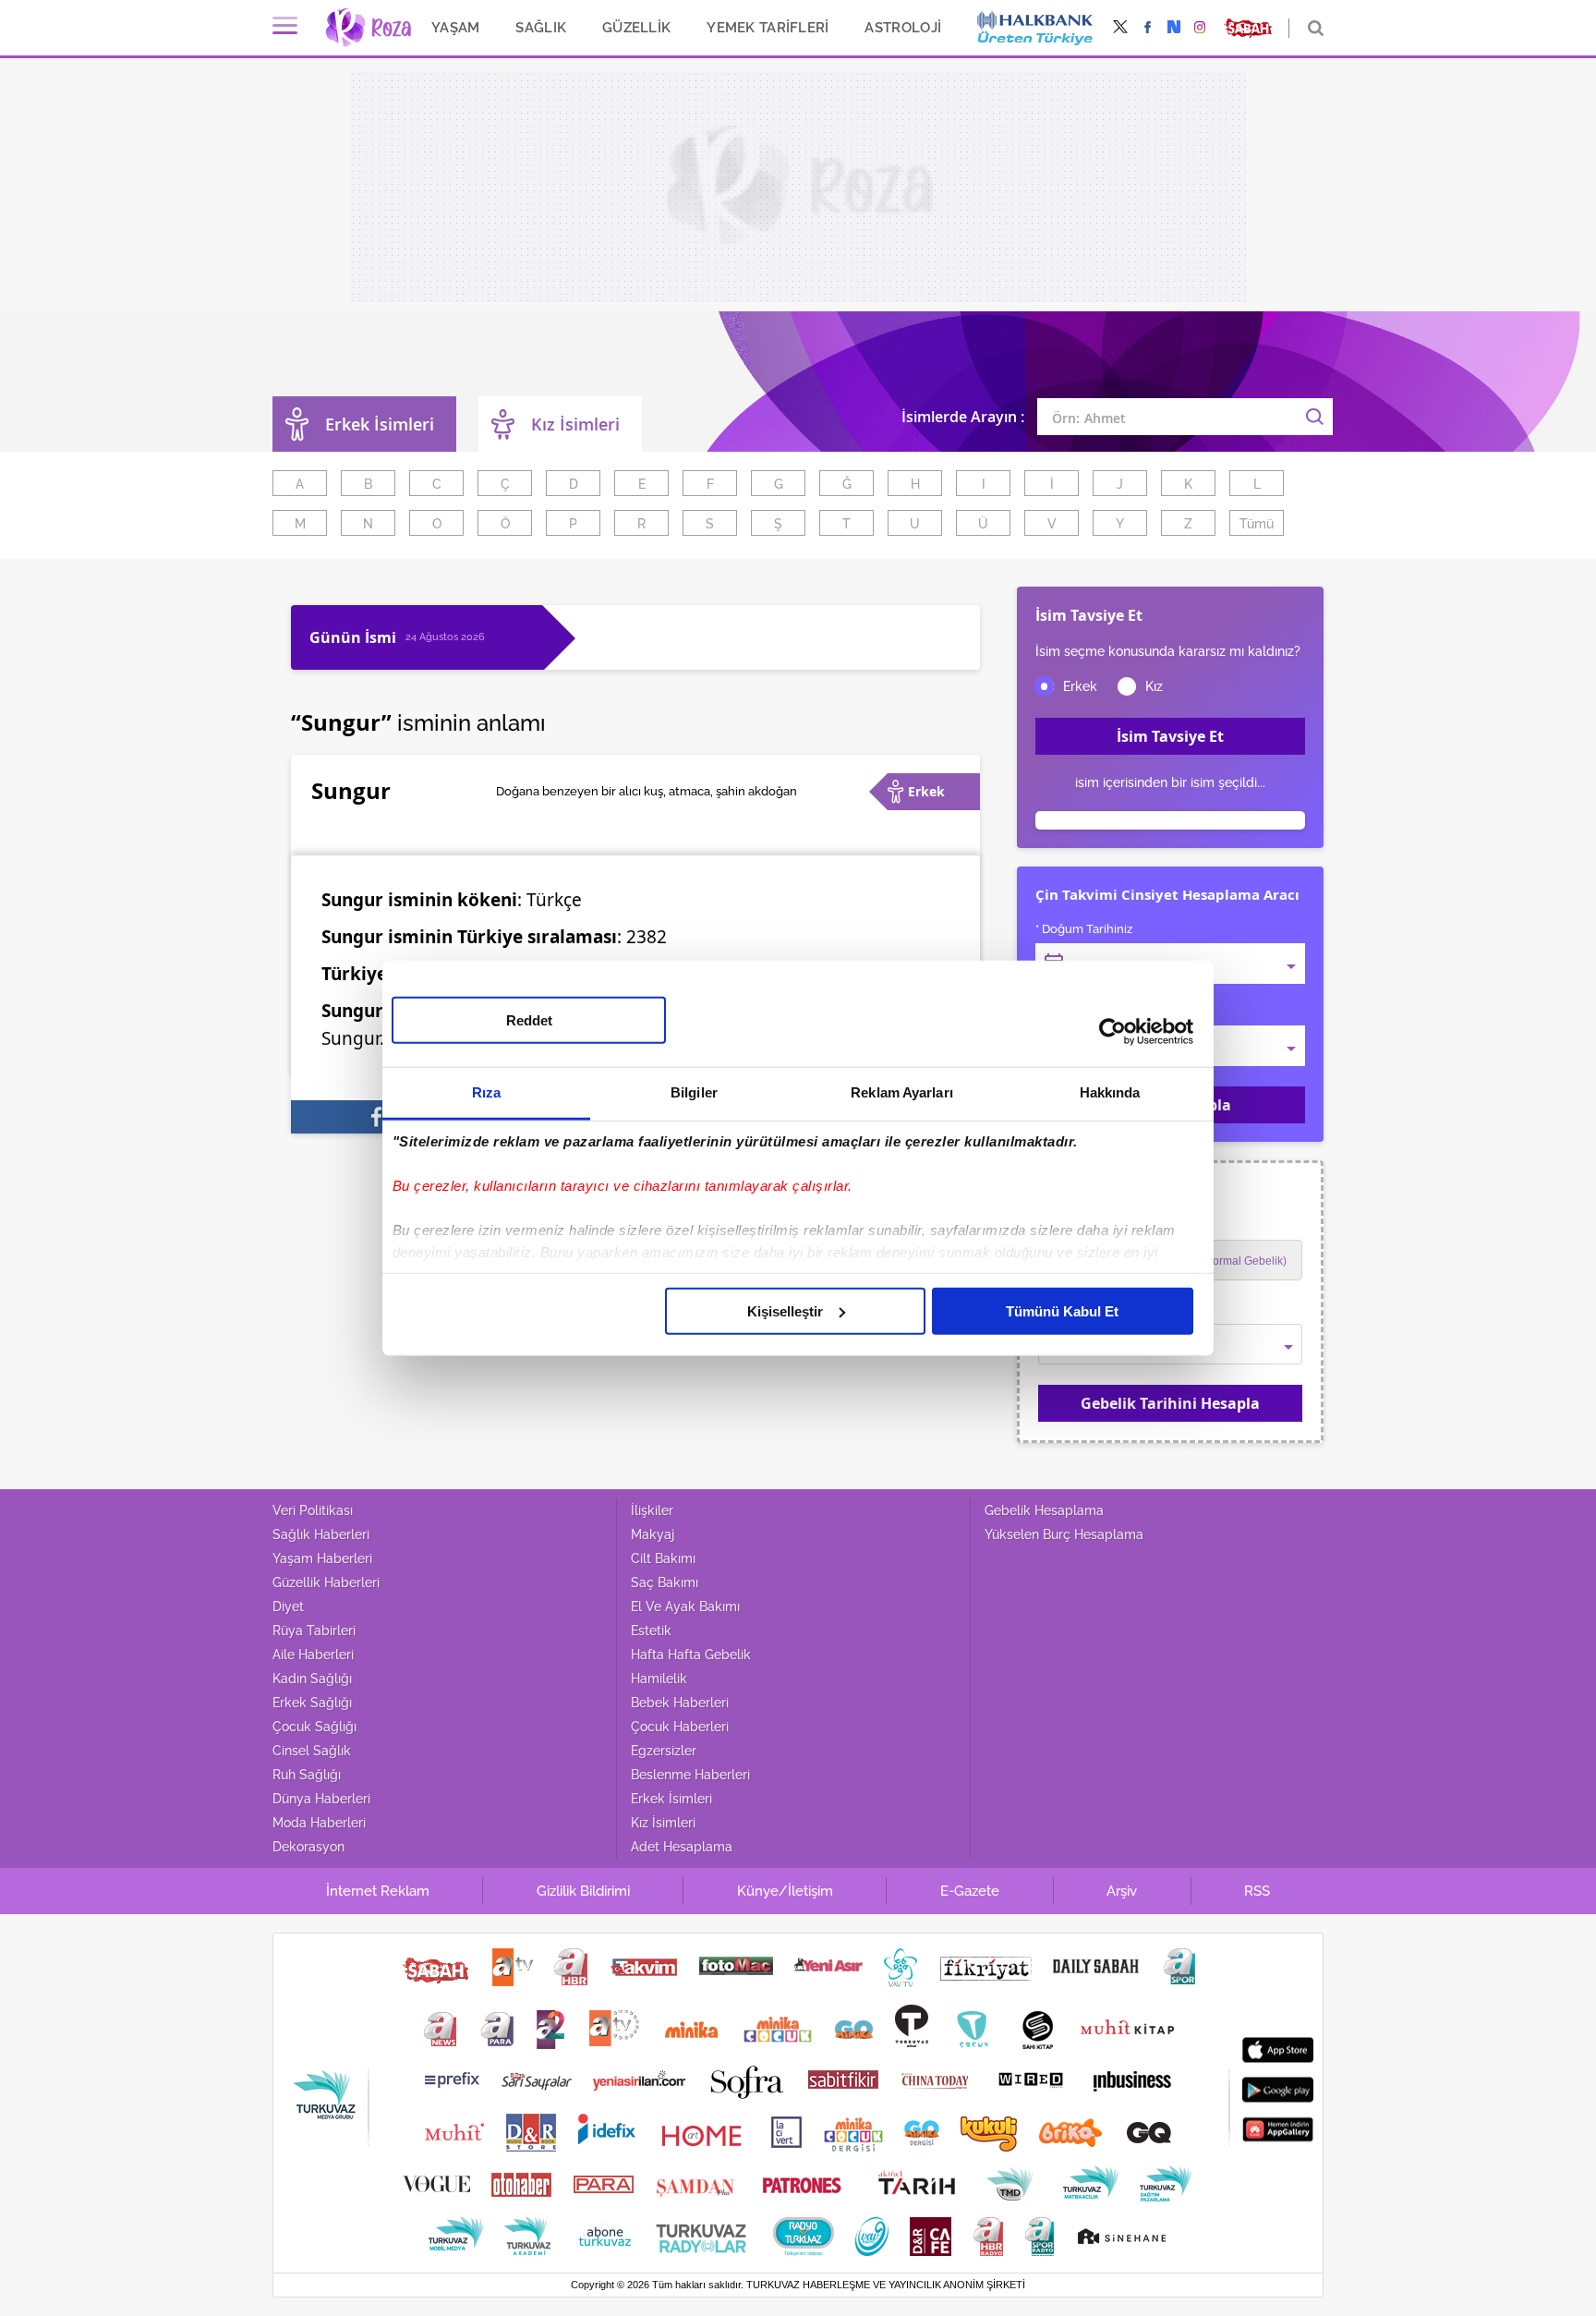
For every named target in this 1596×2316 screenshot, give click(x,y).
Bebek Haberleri (680, 1703)
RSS (1257, 1891)
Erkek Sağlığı (312, 1703)
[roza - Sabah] (368, 28)
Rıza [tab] (486, 1091)
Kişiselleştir (785, 1310)
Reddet (529, 1019)
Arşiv (1122, 1891)
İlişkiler (652, 1510)
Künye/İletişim (785, 1891)
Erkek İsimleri (671, 1799)
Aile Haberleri (313, 1655)
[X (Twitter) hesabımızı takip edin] (1120, 28)
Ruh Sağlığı (307, 1775)
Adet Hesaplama (682, 1847)
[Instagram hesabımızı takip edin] (1200, 28)
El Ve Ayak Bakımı (685, 1607)
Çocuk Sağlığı (314, 1727)
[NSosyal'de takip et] (1174, 28)
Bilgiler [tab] (694, 1091)
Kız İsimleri (575, 424)
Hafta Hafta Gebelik (691, 1655)
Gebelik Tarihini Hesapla (1170, 1403)
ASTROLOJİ (903, 27)
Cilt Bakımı (663, 1558)
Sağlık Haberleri (321, 1534)
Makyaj (653, 1534)
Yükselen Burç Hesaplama (1064, 1534)
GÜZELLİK (636, 27)
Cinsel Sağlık (312, 1751)
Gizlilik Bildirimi (583, 1891)
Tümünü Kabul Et (1062, 1310)
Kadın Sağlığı (312, 1679)
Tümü (1257, 524)
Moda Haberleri (319, 1823)
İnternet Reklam (378, 1891)
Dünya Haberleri (321, 1799)
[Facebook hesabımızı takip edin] (1148, 28)
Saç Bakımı (665, 1582)
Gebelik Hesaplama (1044, 1510)
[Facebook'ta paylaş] (377, 1117)
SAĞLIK (541, 27)
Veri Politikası (313, 1510)
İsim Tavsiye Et (1170, 736)
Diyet (288, 1607)
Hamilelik (659, 1679)
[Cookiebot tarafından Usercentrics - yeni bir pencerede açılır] (1112, 1032)
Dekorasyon (308, 1847)
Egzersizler (664, 1751)
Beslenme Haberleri (690, 1775)
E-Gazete (970, 1891)
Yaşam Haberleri (322, 1558)
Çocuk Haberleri (680, 1727)
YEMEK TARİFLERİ (768, 27)
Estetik (651, 1631)
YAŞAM (455, 27)
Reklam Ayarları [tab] (902, 1091)
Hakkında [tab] (1110, 1091)
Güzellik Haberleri (326, 1582)
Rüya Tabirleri (314, 1631)
